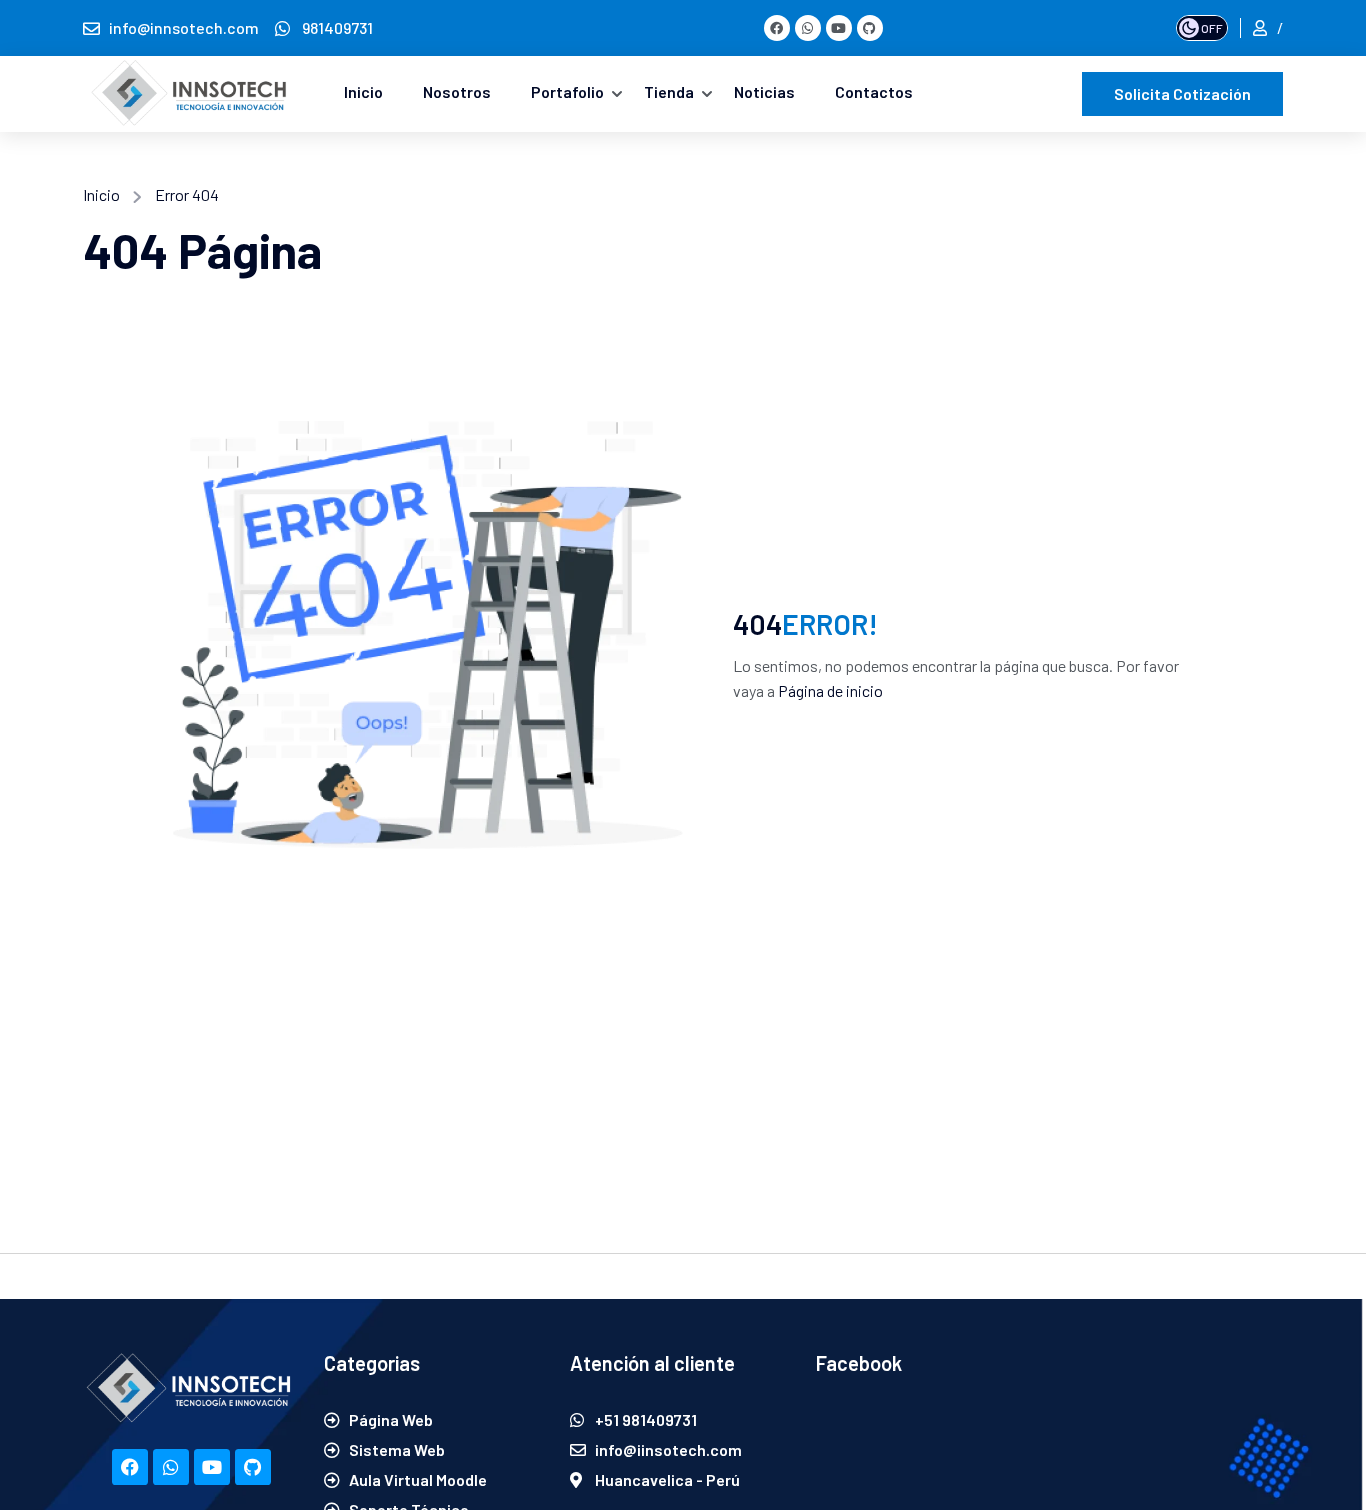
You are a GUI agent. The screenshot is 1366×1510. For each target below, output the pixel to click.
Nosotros (457, 91)
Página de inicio (830, 690)
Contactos (874, 91)
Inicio (363, 91)
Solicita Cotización (1182, 93)
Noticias (764, 91)
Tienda (669, 91)
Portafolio (567, 91)
